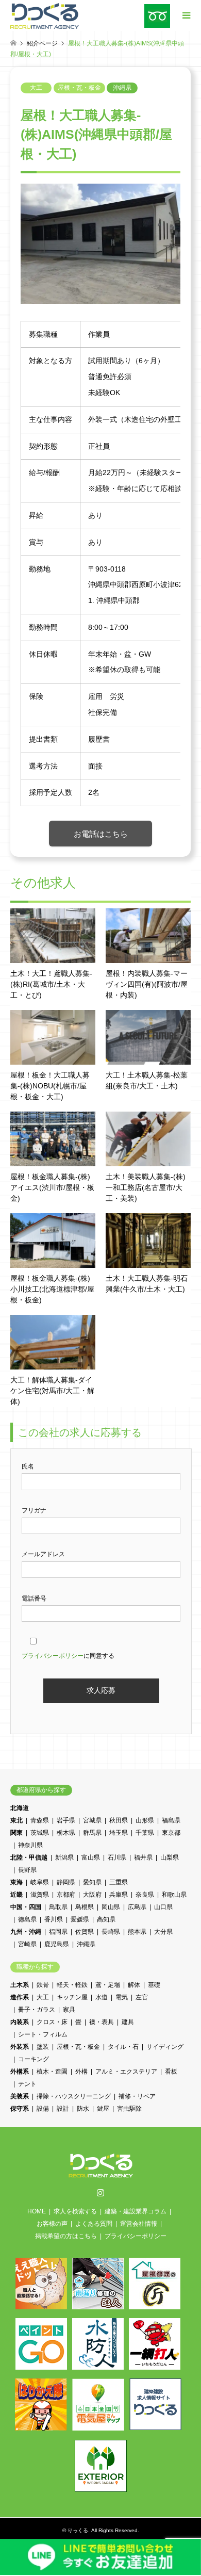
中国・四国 (26, 1907)
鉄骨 (43, 1985)
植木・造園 (52, 2072)
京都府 (66, 1895)
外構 (81, 2072)
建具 (128, 2022)
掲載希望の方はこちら (66, 2236)
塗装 (43, 2047)
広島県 (137, 1907)
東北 (16, 1820)
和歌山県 (174, 1895)
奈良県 (145, 1895)
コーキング (33, 2059)
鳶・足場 (108, 1985)
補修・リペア (137, 2096)
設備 (43, 2109)
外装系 (20, 2047)
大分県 (163, 1932)
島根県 (85, 1907)
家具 (69, 2010)
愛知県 (92, 1882)
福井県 (143, 1857)
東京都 (171, 1833)
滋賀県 (40, 1895)
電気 (122, 1997)
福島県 (171, 1820)
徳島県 (27, 1919)
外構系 (20, 2072)
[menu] (186, 15)
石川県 (117, 1857)
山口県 (163, 1907)
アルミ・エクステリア (126, 2072)
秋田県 (119, 1820)
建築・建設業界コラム (136, 2211)
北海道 (20, 1808)
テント (27, 2084)
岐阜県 (40, 1882)
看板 (171, 2072)
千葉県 (145, 1833)
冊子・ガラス (37, 2010)
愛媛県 (80, 1919)
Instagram (100, 2192)
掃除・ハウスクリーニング (74, 2096)
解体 (134, 1985)
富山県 (91, 1857)
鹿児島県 (57, 1944)
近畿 (16, 1895)
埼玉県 (119, 1833)
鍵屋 (103, 2109)
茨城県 (40, 1833)
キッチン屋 (72, 1997)
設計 (63, 2109)
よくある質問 (94, 2224)
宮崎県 (27, 1944)
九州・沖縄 (26, 1932)
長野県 (27, 1870)
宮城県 (92, 1820)
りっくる (78, 2530)
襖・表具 (102, 2022)
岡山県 (111, 1907)
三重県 (119, 1882)
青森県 (40, 1820)
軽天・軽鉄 (72, 1985)
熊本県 (137, 1932)
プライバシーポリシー (53, 1656)
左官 (142, 1997)
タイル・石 (123, 2047)
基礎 (154, 1985)
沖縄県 (122, 88)
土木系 (20, 1985)
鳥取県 (58, 1907)
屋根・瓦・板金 (79, 88)
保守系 (20, 2109)
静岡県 (66, 1882)
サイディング (165, 2047)
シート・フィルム (43, 2034)
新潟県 (64, 1857)
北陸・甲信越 (29, 1857)
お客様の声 (52, 2224)
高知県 (106, 1919)
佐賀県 (85, 1932)
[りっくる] (45, 15)
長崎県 (111, 1932)
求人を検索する (75, 2211)
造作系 (20, 1997)
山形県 (145, 1820)
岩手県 (66, 1820)
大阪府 (92, 1895)
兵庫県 (119, 1895)
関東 (16, 1833)
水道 (102, 1997)
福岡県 (58, 1932)
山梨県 (170, 1857)
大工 (36, 88)
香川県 (54, 1919)
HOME (37, 2211)
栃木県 (66, 1833)
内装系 (20, 2022)
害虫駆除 (129, 2109)
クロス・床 (52, 2022)
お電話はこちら (101, 834)
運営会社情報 (139, 2224)
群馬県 (92, 1833)
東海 (16, 1882)
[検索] (162, 44)
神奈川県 (30, 1845)
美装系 (20, 2096)
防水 (83, 2109)
